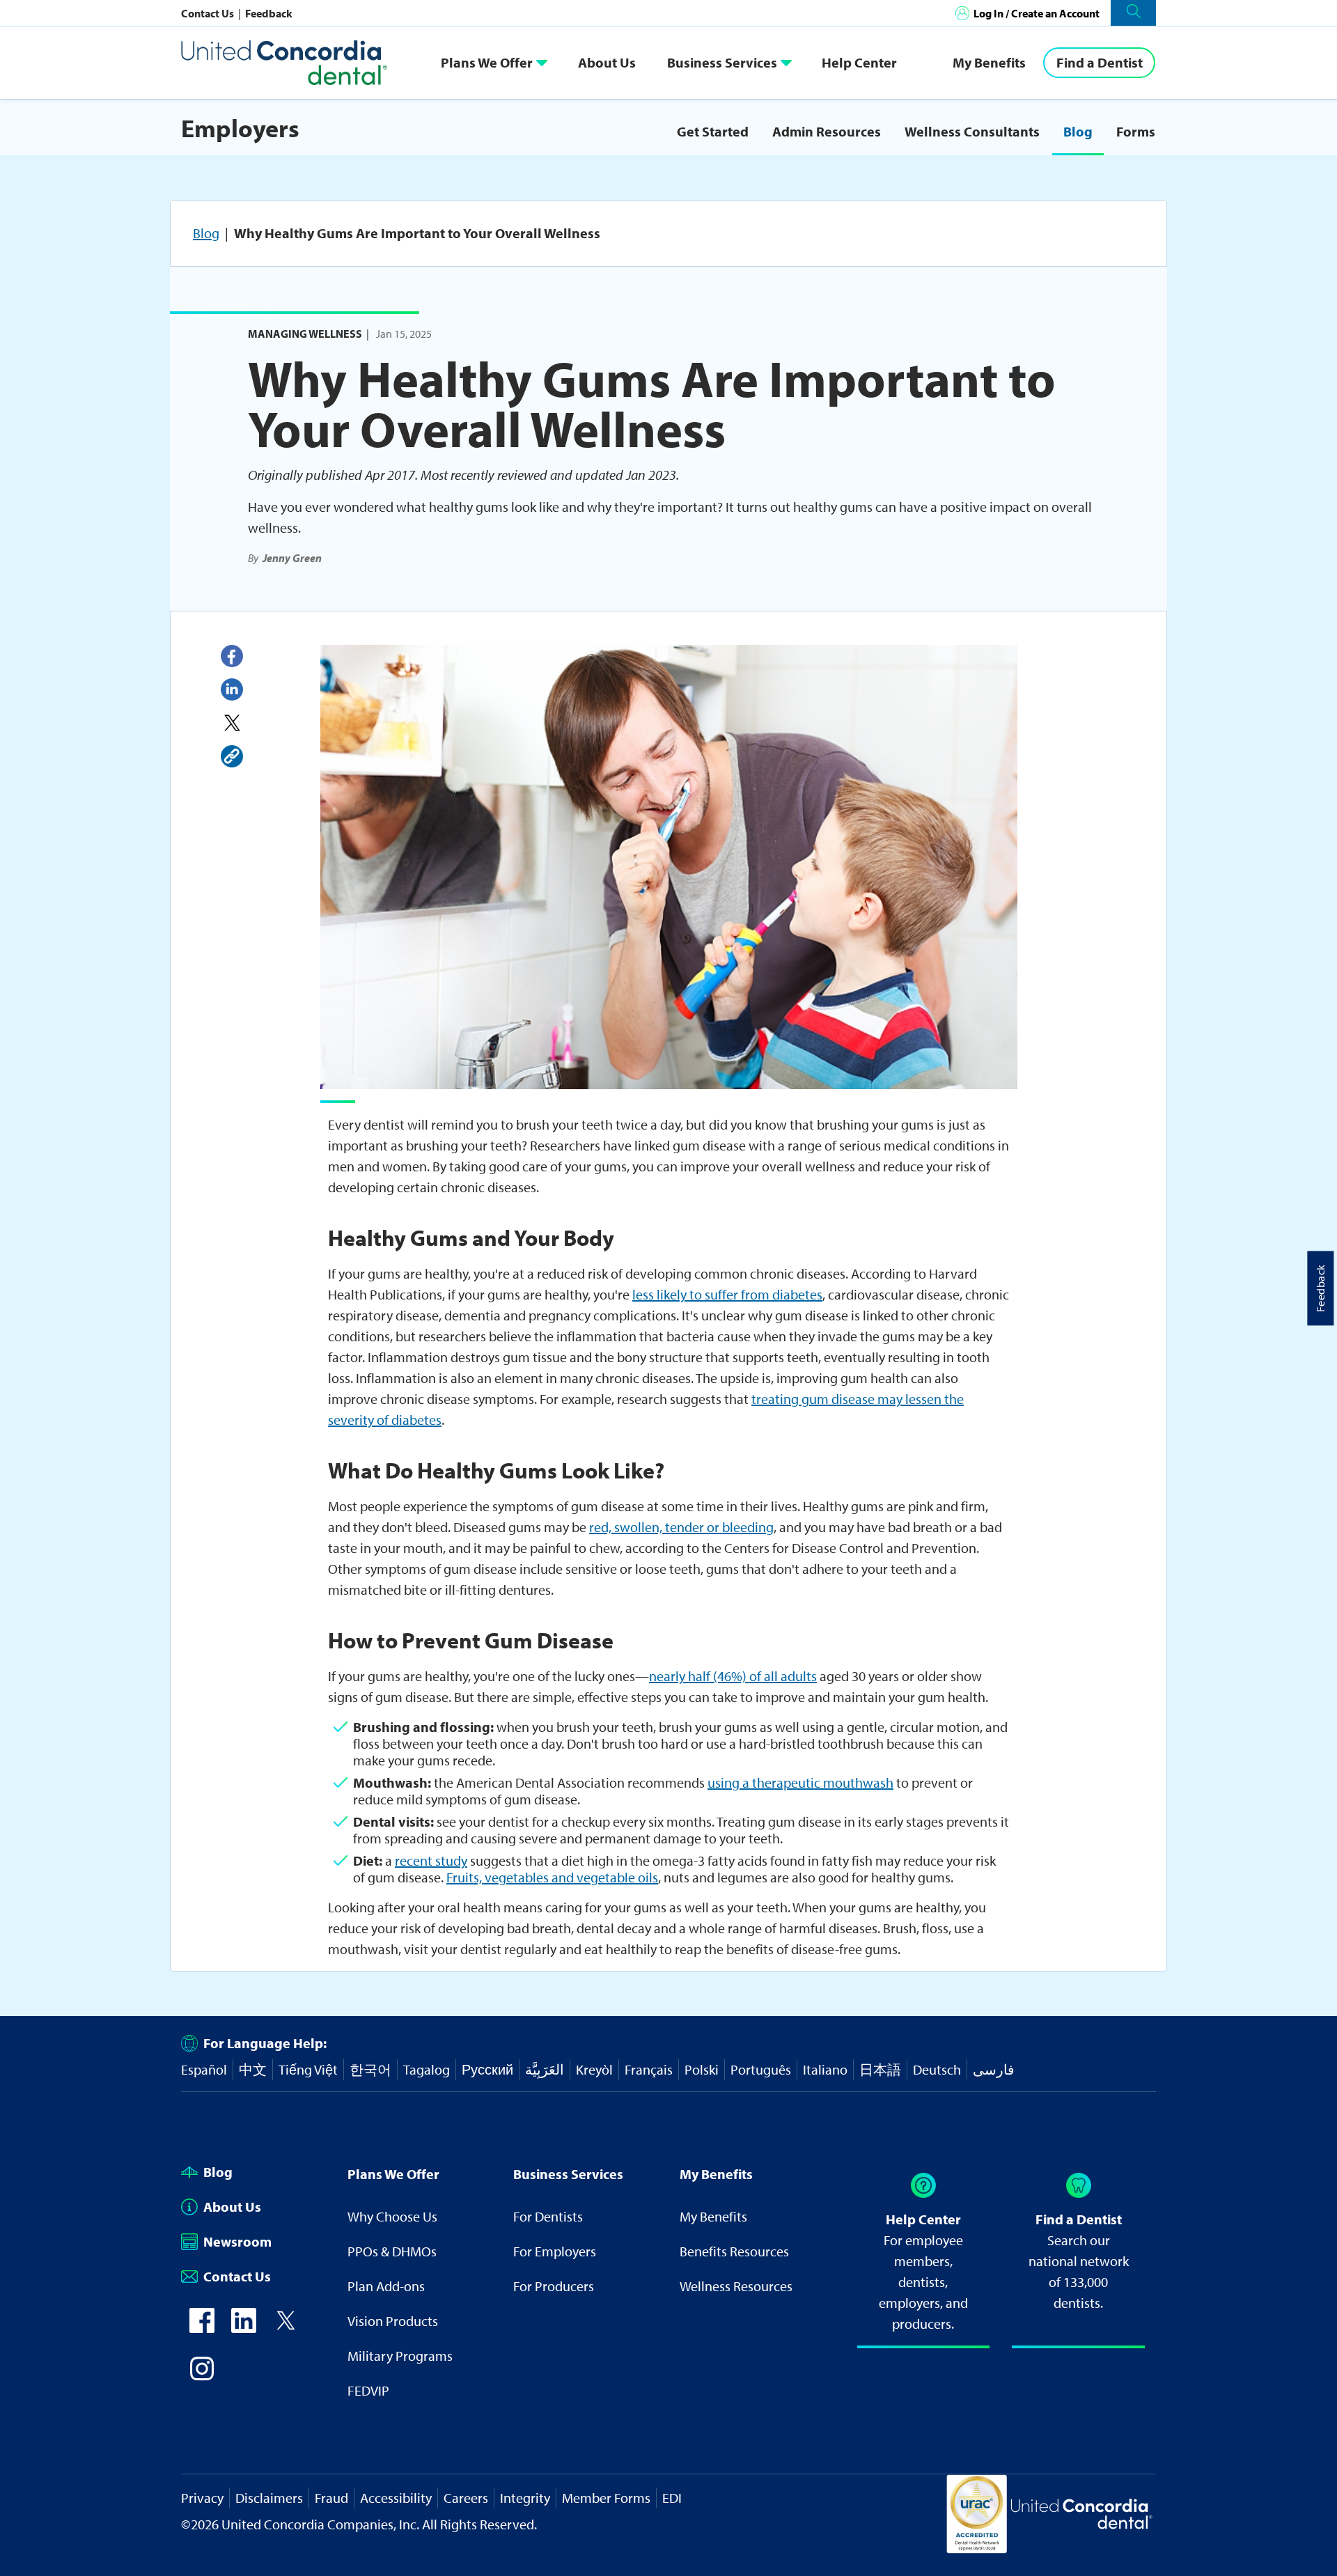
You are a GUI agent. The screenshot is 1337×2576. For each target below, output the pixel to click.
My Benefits (989, 62)
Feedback (269, 13)
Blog (1078, 131)
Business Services (722, 62)
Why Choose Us (392, 2216)
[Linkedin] (232, 689)
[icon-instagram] (202, 2376)
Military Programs (400, 2356)
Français (649, 2069)
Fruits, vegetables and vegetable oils (552, 1877)
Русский (487, 2069)
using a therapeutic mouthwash (800, 1782)
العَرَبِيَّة (545, 2069)
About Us (607, 62)
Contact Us (209, 13)
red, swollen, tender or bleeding (681, 1527)
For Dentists (548, 2216)
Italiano (825, 2069)
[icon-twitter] (286, 2328)
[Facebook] (232, 656)
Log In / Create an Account (1037, 13)
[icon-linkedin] (244, 2328)
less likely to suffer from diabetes (727, 1294)
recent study (431, 1860)
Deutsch (937, 2069)
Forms (1136, 131)
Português (761, 2069)
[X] (232, 723)
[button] (1133, 13)
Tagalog (427, 2069)
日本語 (880, 2069)
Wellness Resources (736, 2286)
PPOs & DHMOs (392, 2251)
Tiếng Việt (308, 2069)
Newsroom (237, 2241)
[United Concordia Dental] (286, 62)
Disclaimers (269, 2498)
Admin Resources (827, 131)
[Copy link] (232, 756)
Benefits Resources (734, 2251)
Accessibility (396, 2498)
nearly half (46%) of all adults (733, 1676)
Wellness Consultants (972, 131)
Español (204, 2069)
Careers (466, 2498)
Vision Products (393, 2321)
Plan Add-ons (386, 2286)
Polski (702, 2069)
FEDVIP (368, 2390)
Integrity (525, 2498)
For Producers (554, 2286)
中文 (253, 2069)
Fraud (331, 2498)
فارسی (994, 2069)
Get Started (713, 131)
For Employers (555, 2251)
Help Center (859, 62)
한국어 (370, 2069)
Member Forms (606, 2498)
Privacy (202, 2498)
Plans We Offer (487, 62)
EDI (672, 2498)
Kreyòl (594, 2069)
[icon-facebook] (202, 2328)
